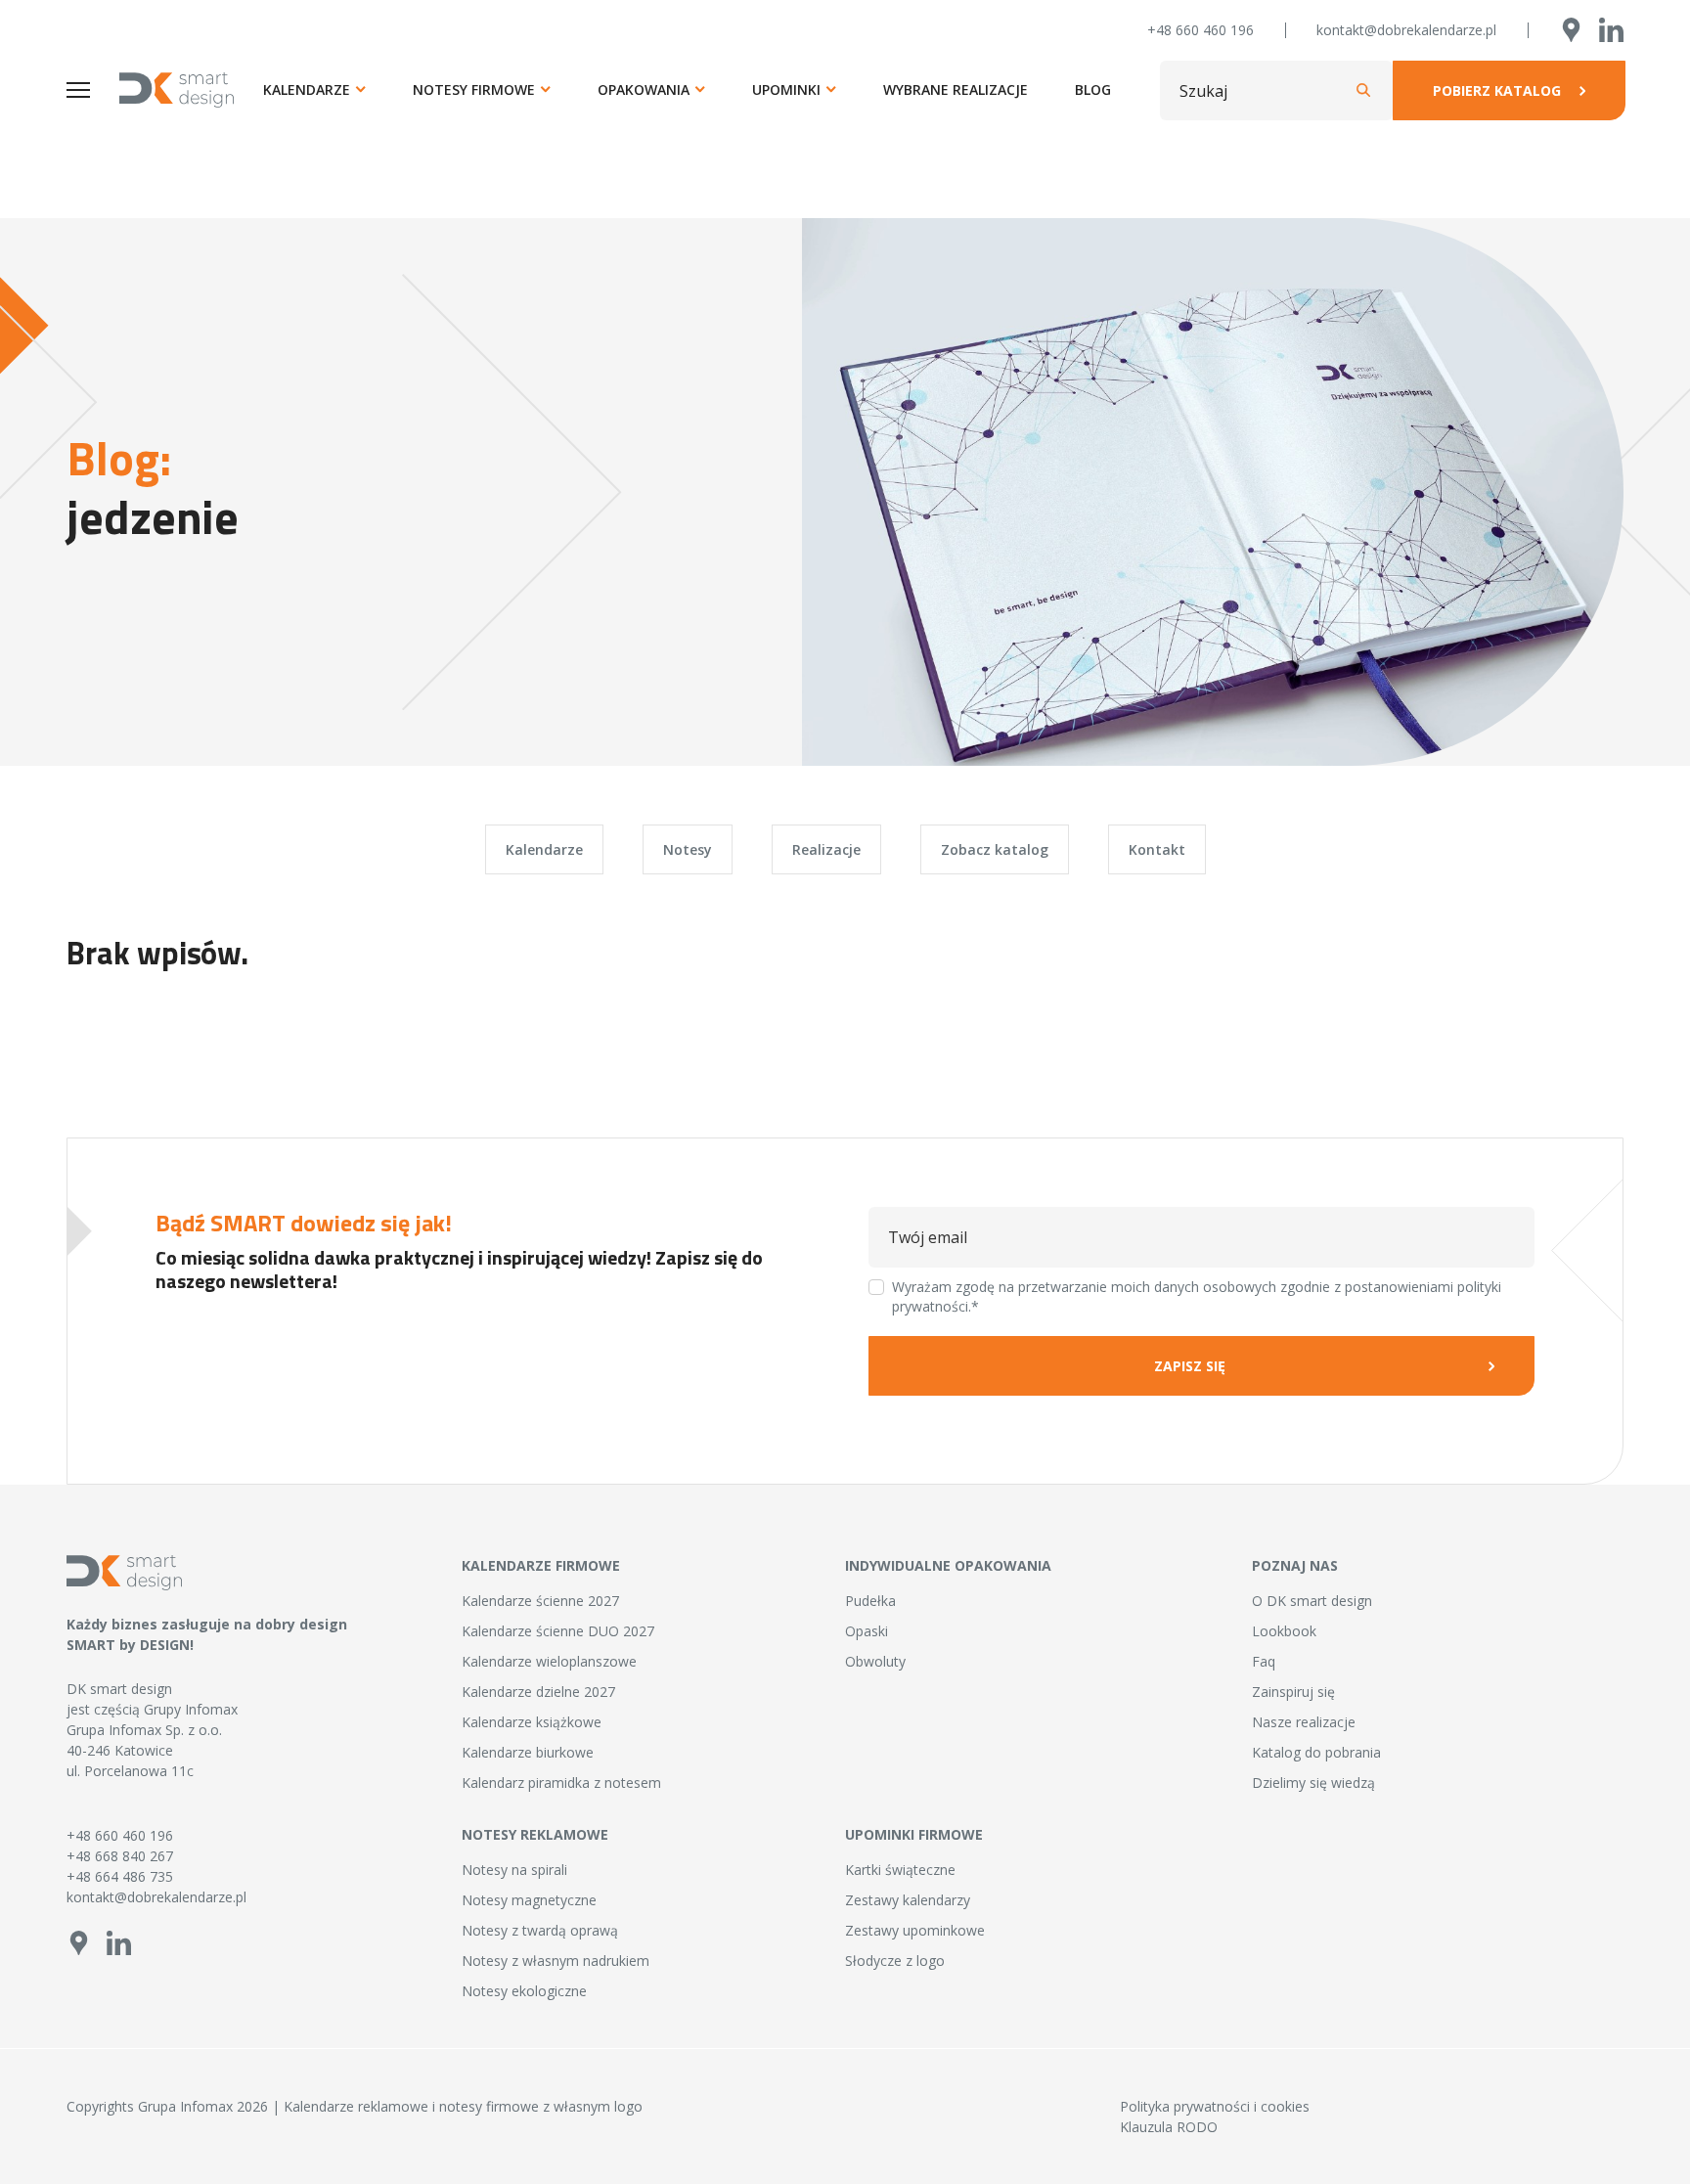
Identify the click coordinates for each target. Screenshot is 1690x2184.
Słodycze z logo (895, 1961)
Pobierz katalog (1497, 90)
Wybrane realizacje (956, 89)
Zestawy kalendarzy (908, 1900)
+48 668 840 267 (120, 1856)
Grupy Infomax (191, 1709)
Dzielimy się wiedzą (1313, 1783)
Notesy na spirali (514, 1870)
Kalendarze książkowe (532, 1722)
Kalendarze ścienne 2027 (540, 1601)
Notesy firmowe (474, 89)
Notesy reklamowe (535, 1834)
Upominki (786, 89)
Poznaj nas (1295, 1565)
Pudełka (870, 1601)
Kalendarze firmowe (541, 1565)
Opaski (867, 1631)
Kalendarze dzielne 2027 (538, 1692)
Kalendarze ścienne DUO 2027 (558, 1631)
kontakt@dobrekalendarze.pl (1406, 30)
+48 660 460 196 (1201, 30)
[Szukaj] (1363, 90)
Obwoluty (875, 1661)
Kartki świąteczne (900, 1870)
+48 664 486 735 (120, 1876)
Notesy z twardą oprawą (540, 1930)
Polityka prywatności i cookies (1215, 2106)
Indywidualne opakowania (948, 1565)
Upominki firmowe (914, 1834)
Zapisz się (1190, 1366)
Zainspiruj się (1293, 1692)
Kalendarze (307, 89)
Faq (1264, 1661)
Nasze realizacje (1304, 1722)
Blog (1093, 89)
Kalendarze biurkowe (528, 1752)
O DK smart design (1312, 1601)
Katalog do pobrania (1316, 1752)
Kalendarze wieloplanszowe (549, 1661)
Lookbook (1284, 1631)
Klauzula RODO (1169, 2127)
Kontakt (1157, 849)
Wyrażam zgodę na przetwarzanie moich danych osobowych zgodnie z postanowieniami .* (1197, 1296)
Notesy (688, 849)
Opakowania (644, 89)
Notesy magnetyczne (529, 1900)
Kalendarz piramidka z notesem (561, 1783)
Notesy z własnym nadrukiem (556, 1961)
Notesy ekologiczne (524, 1991)
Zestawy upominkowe (915, 1930)
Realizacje (826, 849)
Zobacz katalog (995, 849)
